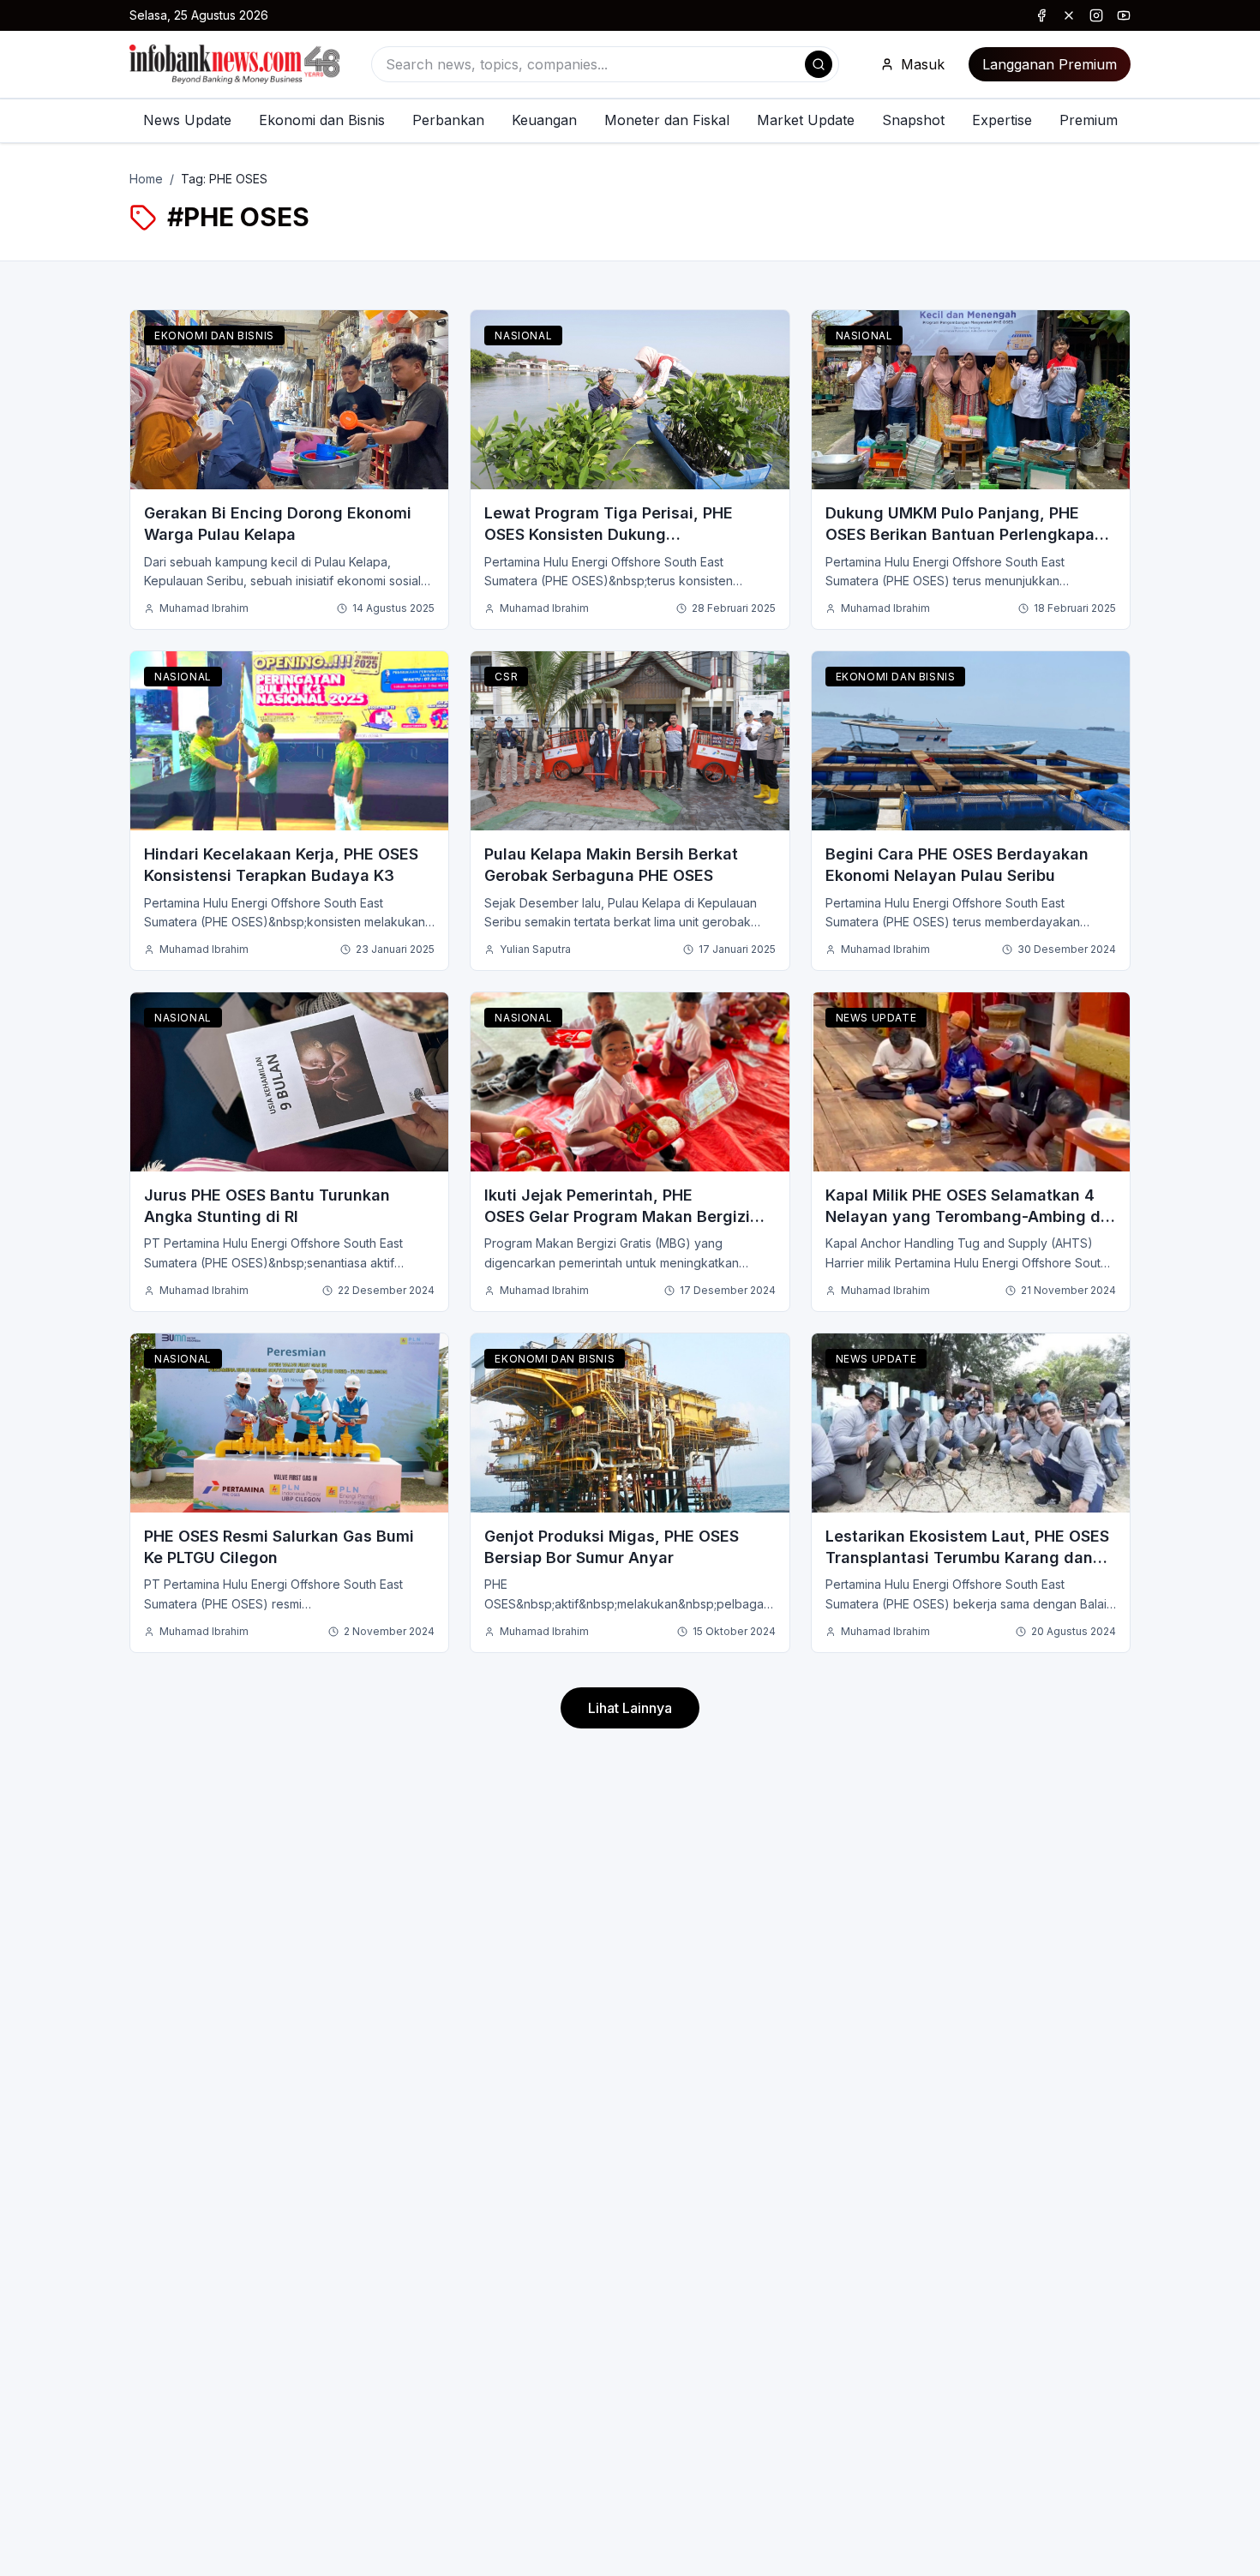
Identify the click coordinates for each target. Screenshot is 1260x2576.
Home (146, 179)
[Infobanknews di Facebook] (1041, 15)
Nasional (523, 335)
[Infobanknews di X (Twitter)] (1069, 15)
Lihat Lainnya (630, 1708)
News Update (187, 120)
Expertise (1002, 120)
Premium (1089, 120)
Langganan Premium (1050, 64)
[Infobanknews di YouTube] (1124, 15)
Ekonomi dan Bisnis (322, 120)
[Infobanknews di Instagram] (1096, 15)
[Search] (819, 64)
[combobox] (605, 64)
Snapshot (913, 120)
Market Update (806, 120)
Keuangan (544, 120)
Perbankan (448, 120)
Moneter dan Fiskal (667, 120)
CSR (506, 677)
